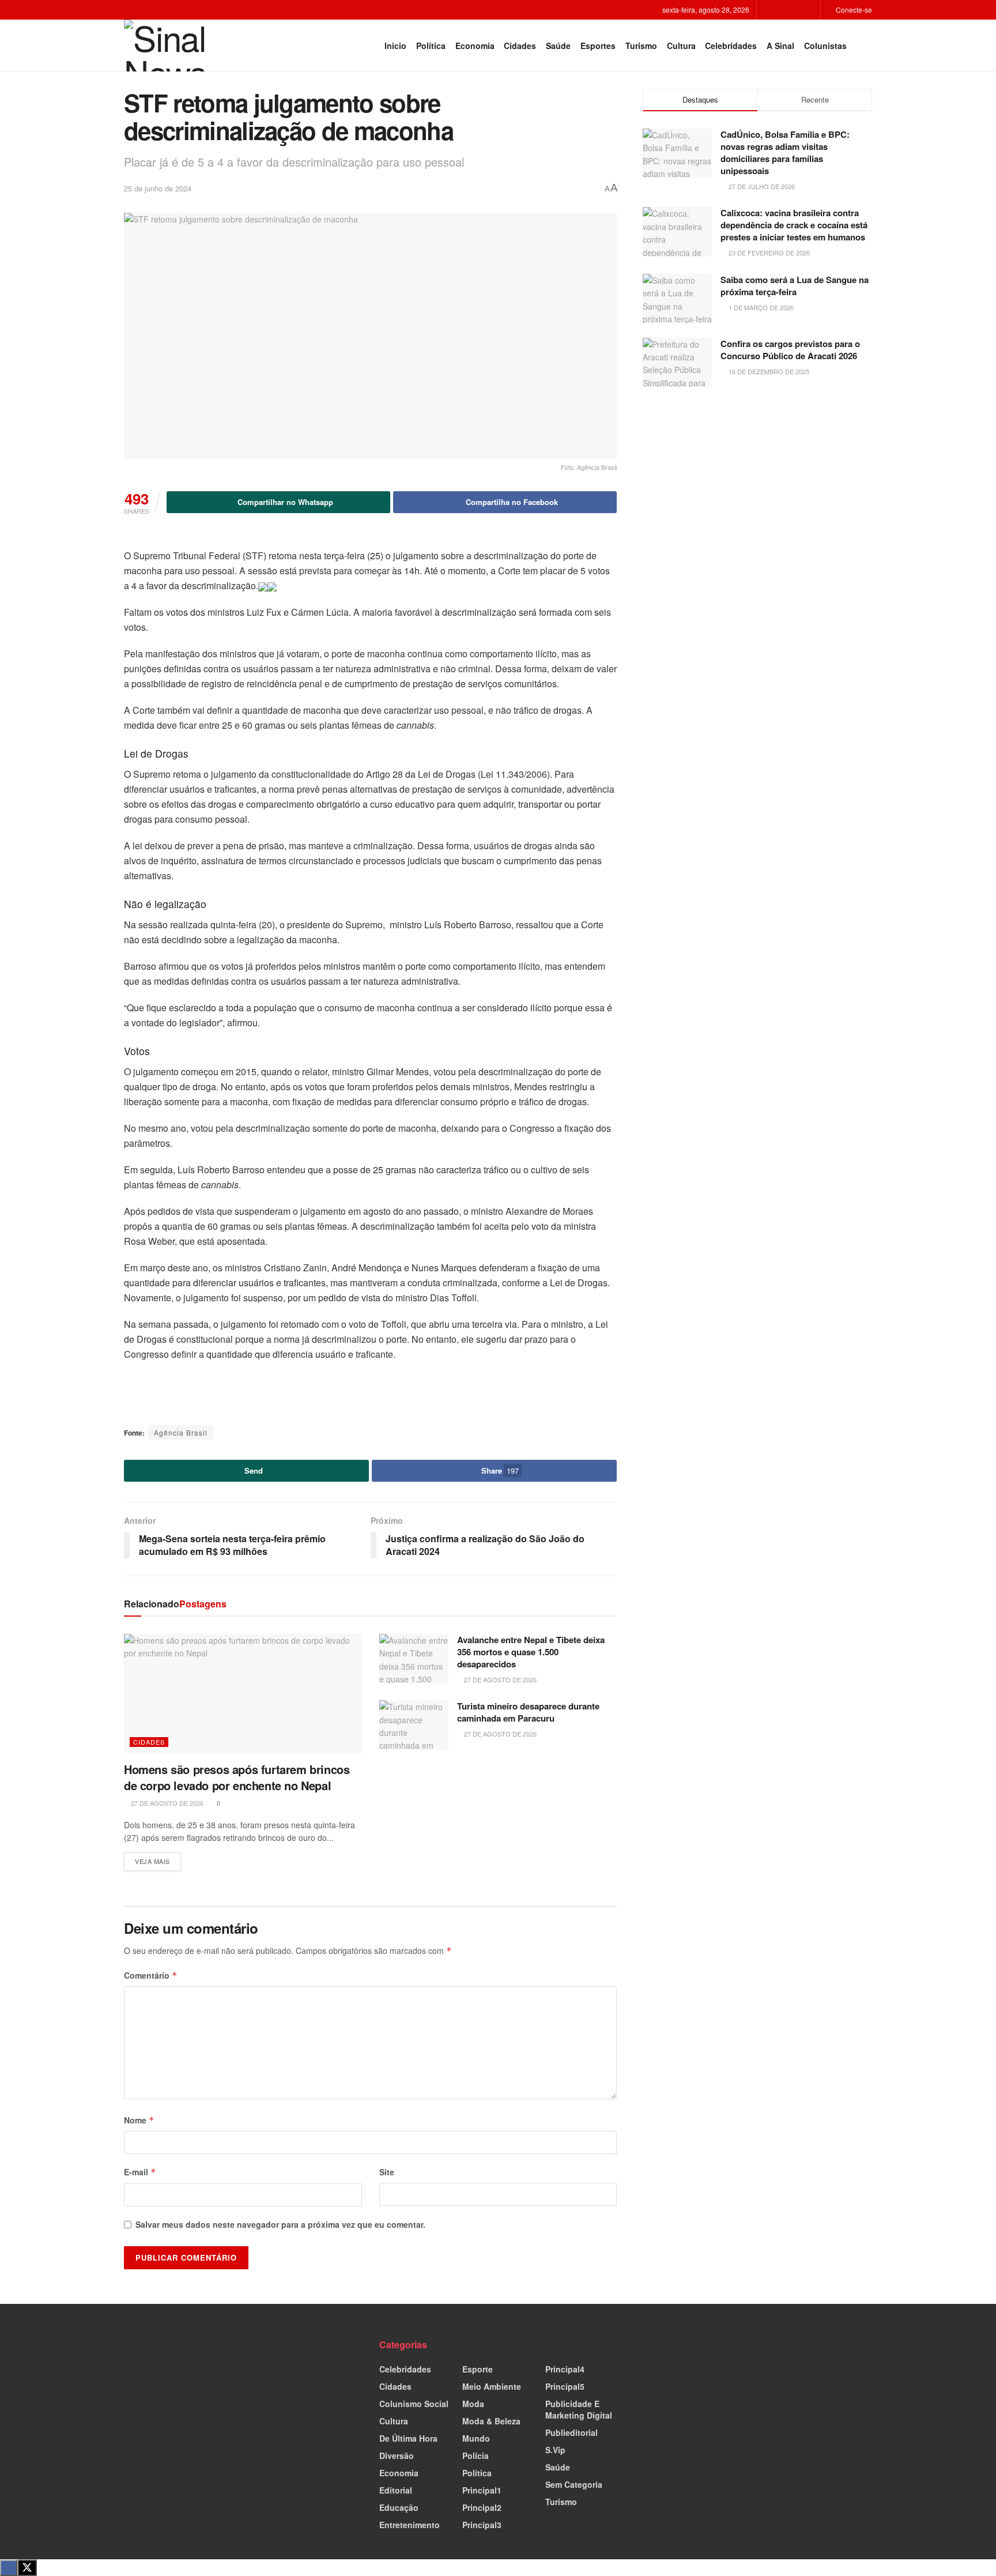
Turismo (641, 46)
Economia (475, 46)
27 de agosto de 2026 (166, 1803)
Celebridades (731, 46)
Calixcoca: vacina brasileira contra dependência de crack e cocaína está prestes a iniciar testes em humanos (794, 225)
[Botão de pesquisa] (867, 46)
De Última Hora (408, 2438)
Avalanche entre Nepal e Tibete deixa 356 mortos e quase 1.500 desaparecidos (531, 1652)
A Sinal (780, 46)
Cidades (520, 46)
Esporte (478, 2369)
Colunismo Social (414, 2404)
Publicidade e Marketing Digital (579, 2409)
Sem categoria (574, 2484)
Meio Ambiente (492, 2386)
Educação (399, 2507)
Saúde (558, 46)
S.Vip (555, 2450)
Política (431, 46)
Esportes (598, 46)
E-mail (140, 2172)
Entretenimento (410, 2525)
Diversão (397, 2456)
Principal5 (565, 2386)
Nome (139, 2120)
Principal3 (482, 2525)
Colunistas (825, 46)
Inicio (395, 46)
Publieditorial (571, 2432)
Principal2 (482, 2507)
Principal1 (482, 2490)
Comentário (151, 1975)
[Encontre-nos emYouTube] (810, 10)
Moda (473, 2404)
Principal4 (565, 2369)
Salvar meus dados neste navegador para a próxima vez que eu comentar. (280, 2224)
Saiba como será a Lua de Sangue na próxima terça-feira (795, 286)
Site (387, 2172)
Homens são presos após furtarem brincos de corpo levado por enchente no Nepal (237, 1777)
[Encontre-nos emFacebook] (781, 10)
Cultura (681, 46)
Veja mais (158, 1859)
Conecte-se (853, 10)
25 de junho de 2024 (158, 188)
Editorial (396, 2490)
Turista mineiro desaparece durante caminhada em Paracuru (528, 1712)
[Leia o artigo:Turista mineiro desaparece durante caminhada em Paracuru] (414, 1725)
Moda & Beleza (491, 2421)
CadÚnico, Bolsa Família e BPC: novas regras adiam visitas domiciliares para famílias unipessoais (785, 152)
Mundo (476, 2438)
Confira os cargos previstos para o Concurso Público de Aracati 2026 (790, 350)
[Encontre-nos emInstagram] (796, 10)
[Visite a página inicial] (173, 46)
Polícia (476, 2456)
